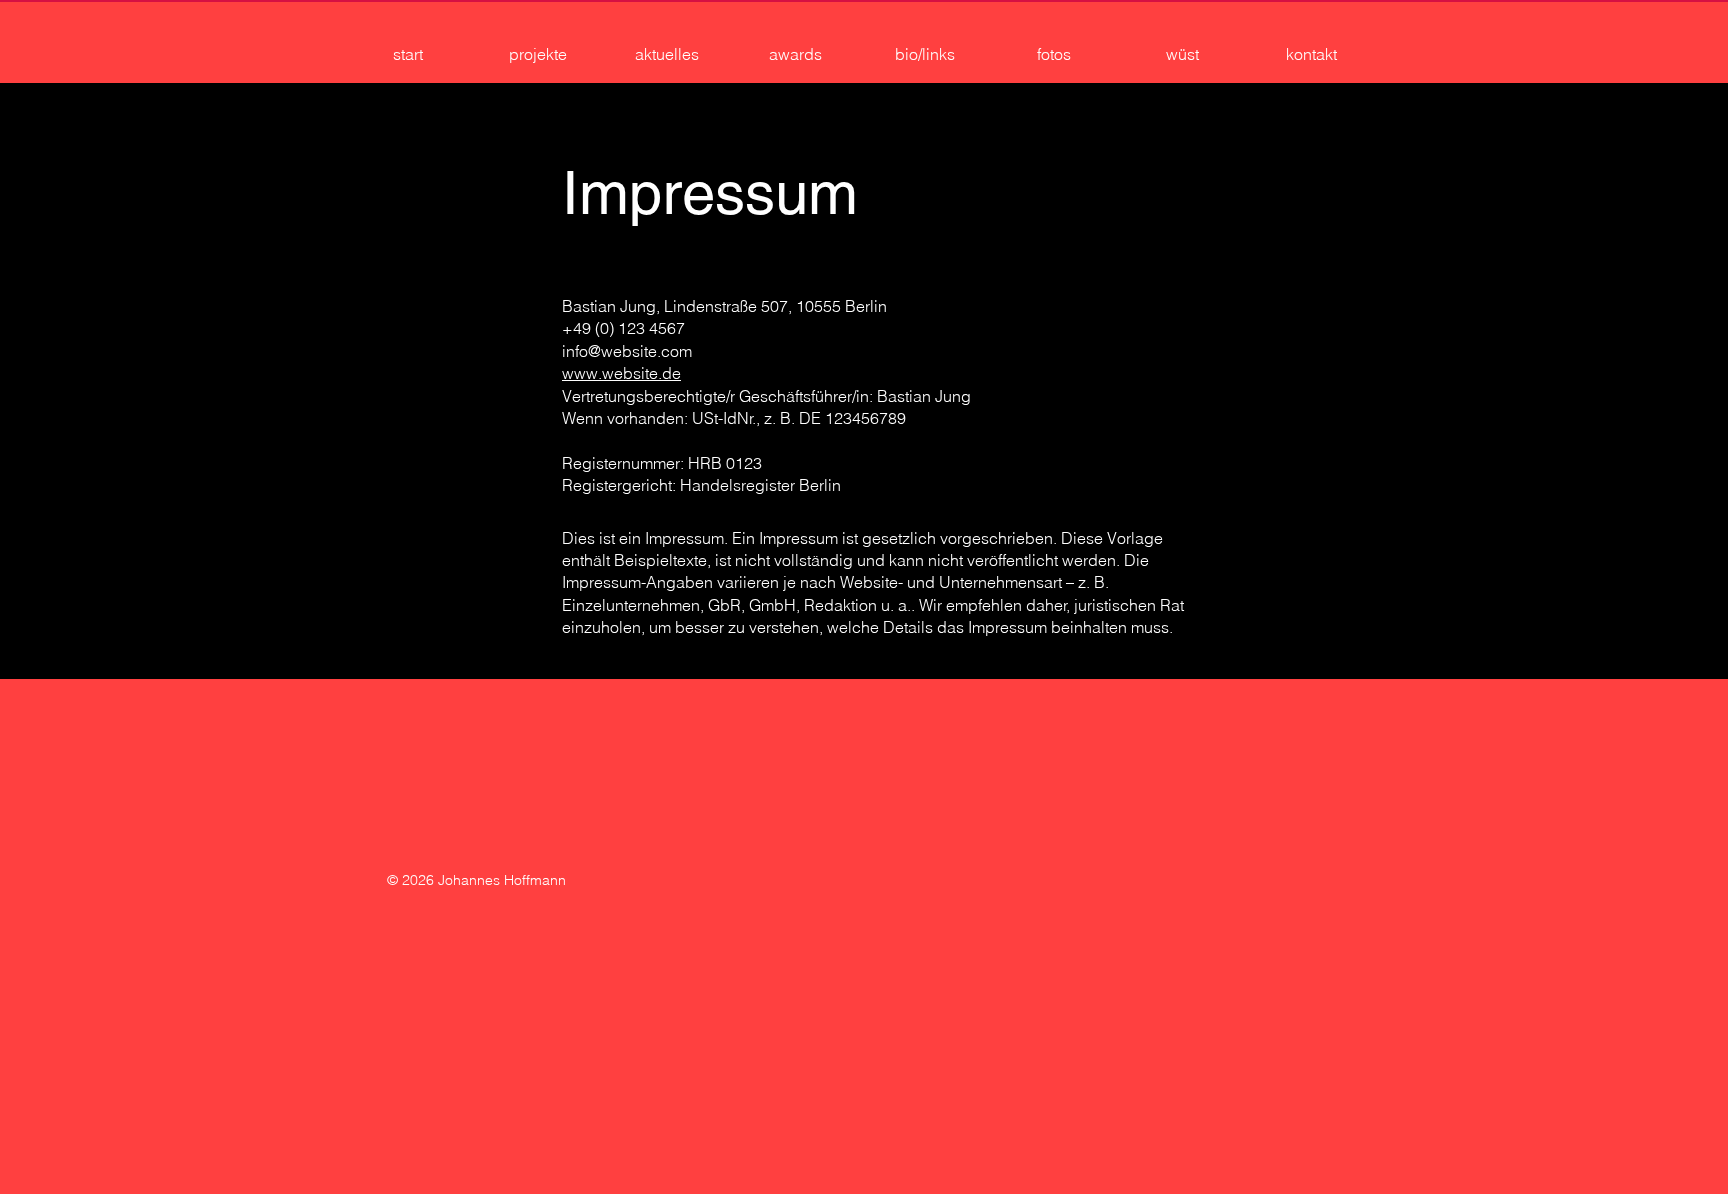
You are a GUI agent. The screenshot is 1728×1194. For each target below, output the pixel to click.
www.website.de (621, 373)
